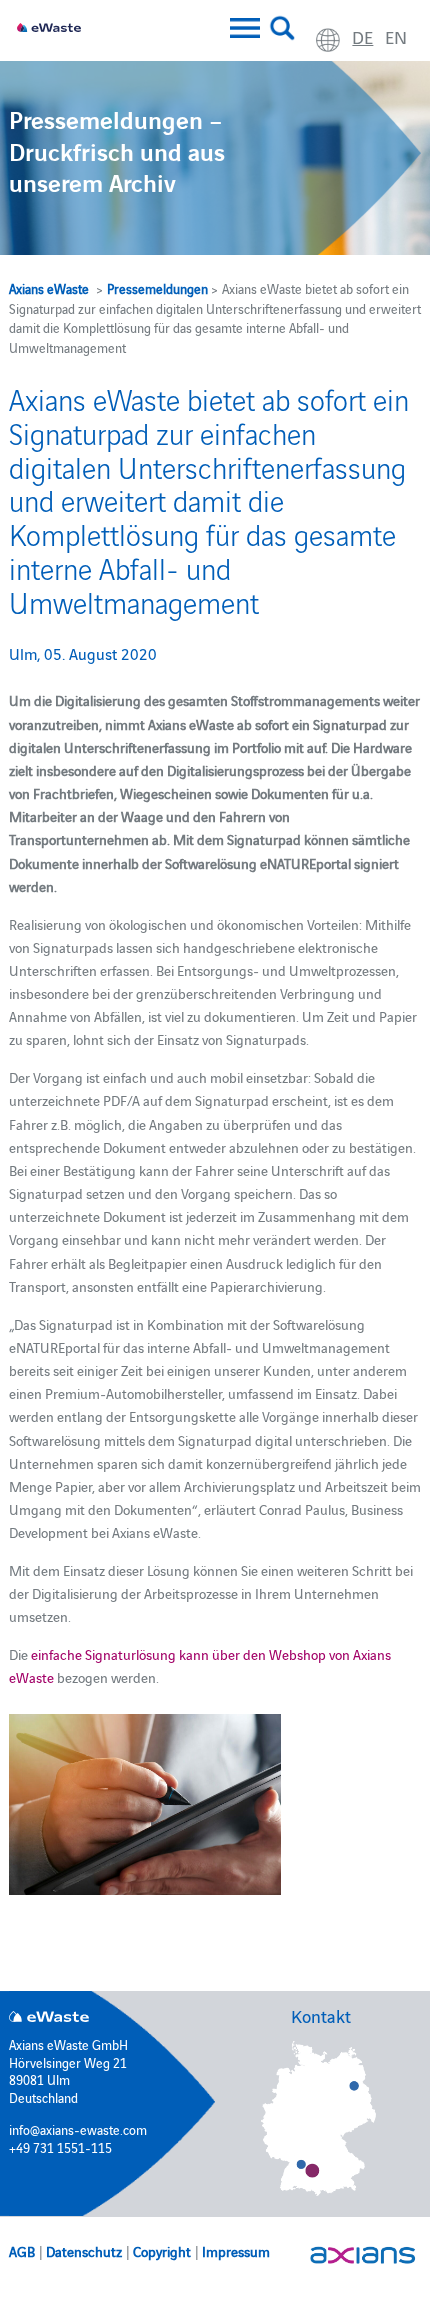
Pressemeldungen (157, 288)
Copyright (162, 2251)
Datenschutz (84, 2251)
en (396, 36)
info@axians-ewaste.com (78, 2129)
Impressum (236, 2251)
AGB (22, 2251)
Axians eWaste (49, 288)
